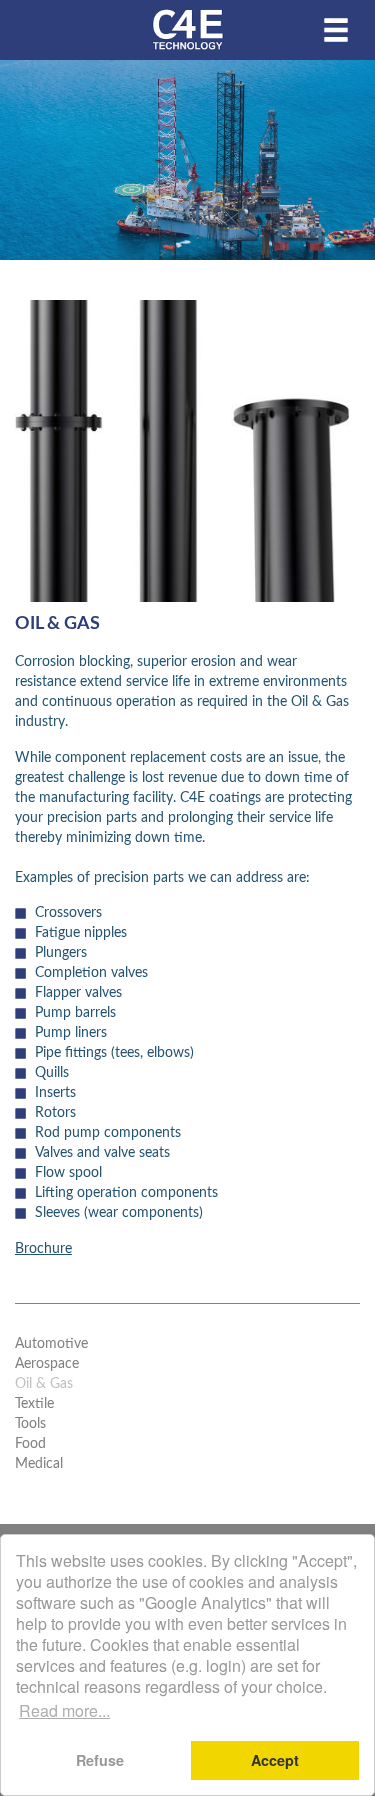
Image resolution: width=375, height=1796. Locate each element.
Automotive (51, 1344)
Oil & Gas (44, 1384)
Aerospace (47, 1364)
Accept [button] (275, 1760)
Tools (30, 1424)
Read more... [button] (64, 1710)
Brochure (43, 1249)
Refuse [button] (100, 1760)
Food (30, 1444)
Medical (39, 1464)
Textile (34, 1404)
